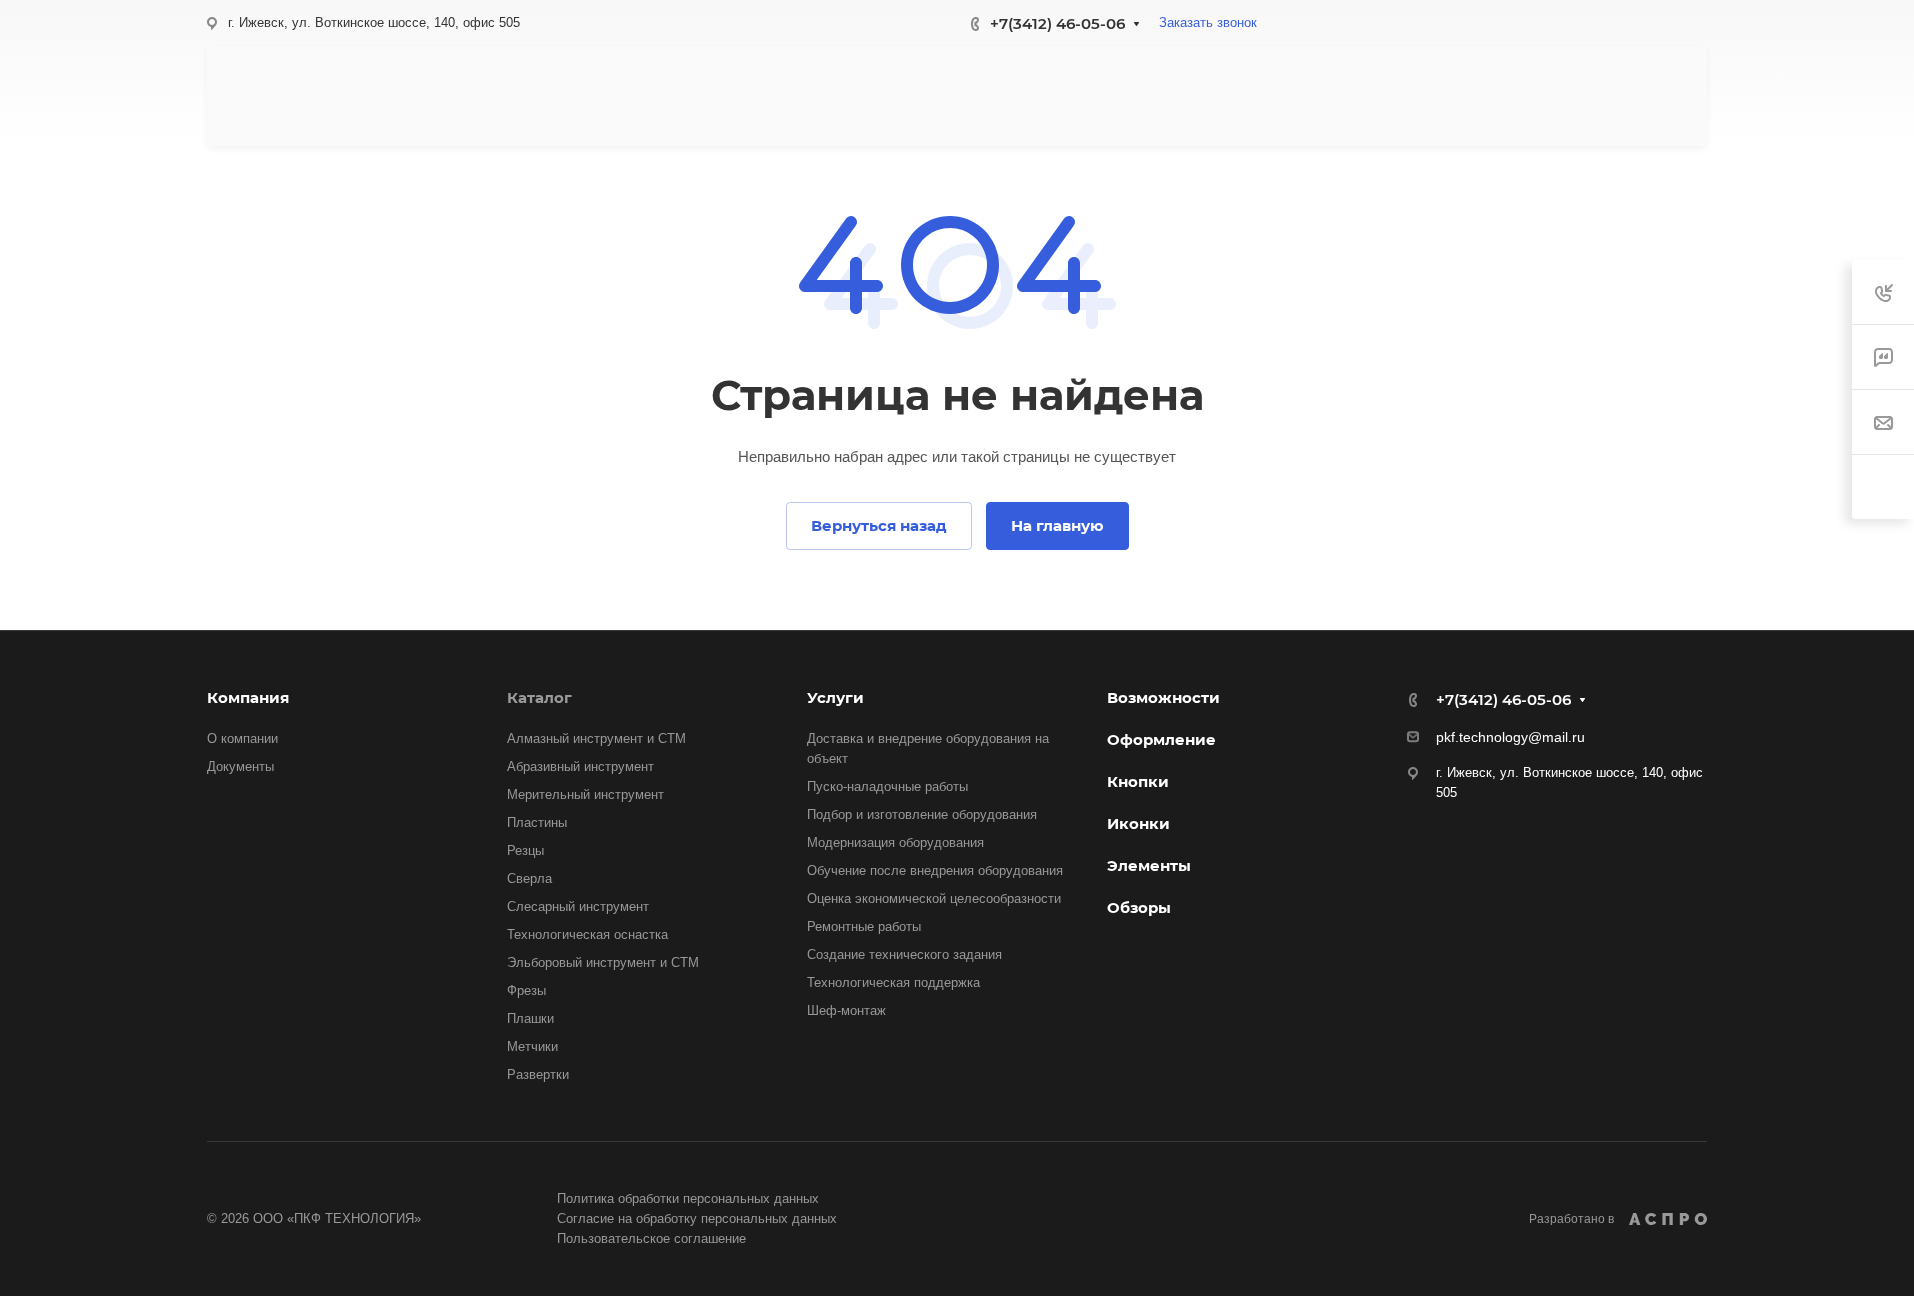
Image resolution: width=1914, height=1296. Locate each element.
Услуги (835, 697)
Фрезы (526, 990)
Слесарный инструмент (578, 906)
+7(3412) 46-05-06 (1057, 23)
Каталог (539, 697)
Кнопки (1138, 781)
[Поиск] (1482, 96)
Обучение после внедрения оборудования (935, 870)
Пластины (537, 822)
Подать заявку (1599, 96)
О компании (242, 738)
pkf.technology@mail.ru (1510, 737)
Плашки (530, 1018)
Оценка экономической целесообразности (934, 898)
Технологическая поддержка (893, 982)
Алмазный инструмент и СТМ (596, 738)
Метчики (532, 1046)
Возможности (1163, 697)
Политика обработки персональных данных (688, 1198)
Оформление (1161, 739)
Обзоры (1139, 907)
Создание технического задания (904, 954)
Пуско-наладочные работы (887, 786)
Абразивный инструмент (580, 766)
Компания (248, 697)
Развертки (538, 1074)
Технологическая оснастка (587, 934)
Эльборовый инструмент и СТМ (603, 962)
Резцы (525, 850)
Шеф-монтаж (846, 1010)
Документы (240, 766)
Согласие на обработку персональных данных (697, 1218)
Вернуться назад (879, 525)
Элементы (1149, 865)
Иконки (1138, 823)
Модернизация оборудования (895, 842)
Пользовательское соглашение (651, 1238)
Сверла (529, 878)
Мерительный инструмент (585, 794)
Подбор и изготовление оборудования (922, 814)
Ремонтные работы (864, 926)
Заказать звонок (1208, 22)
